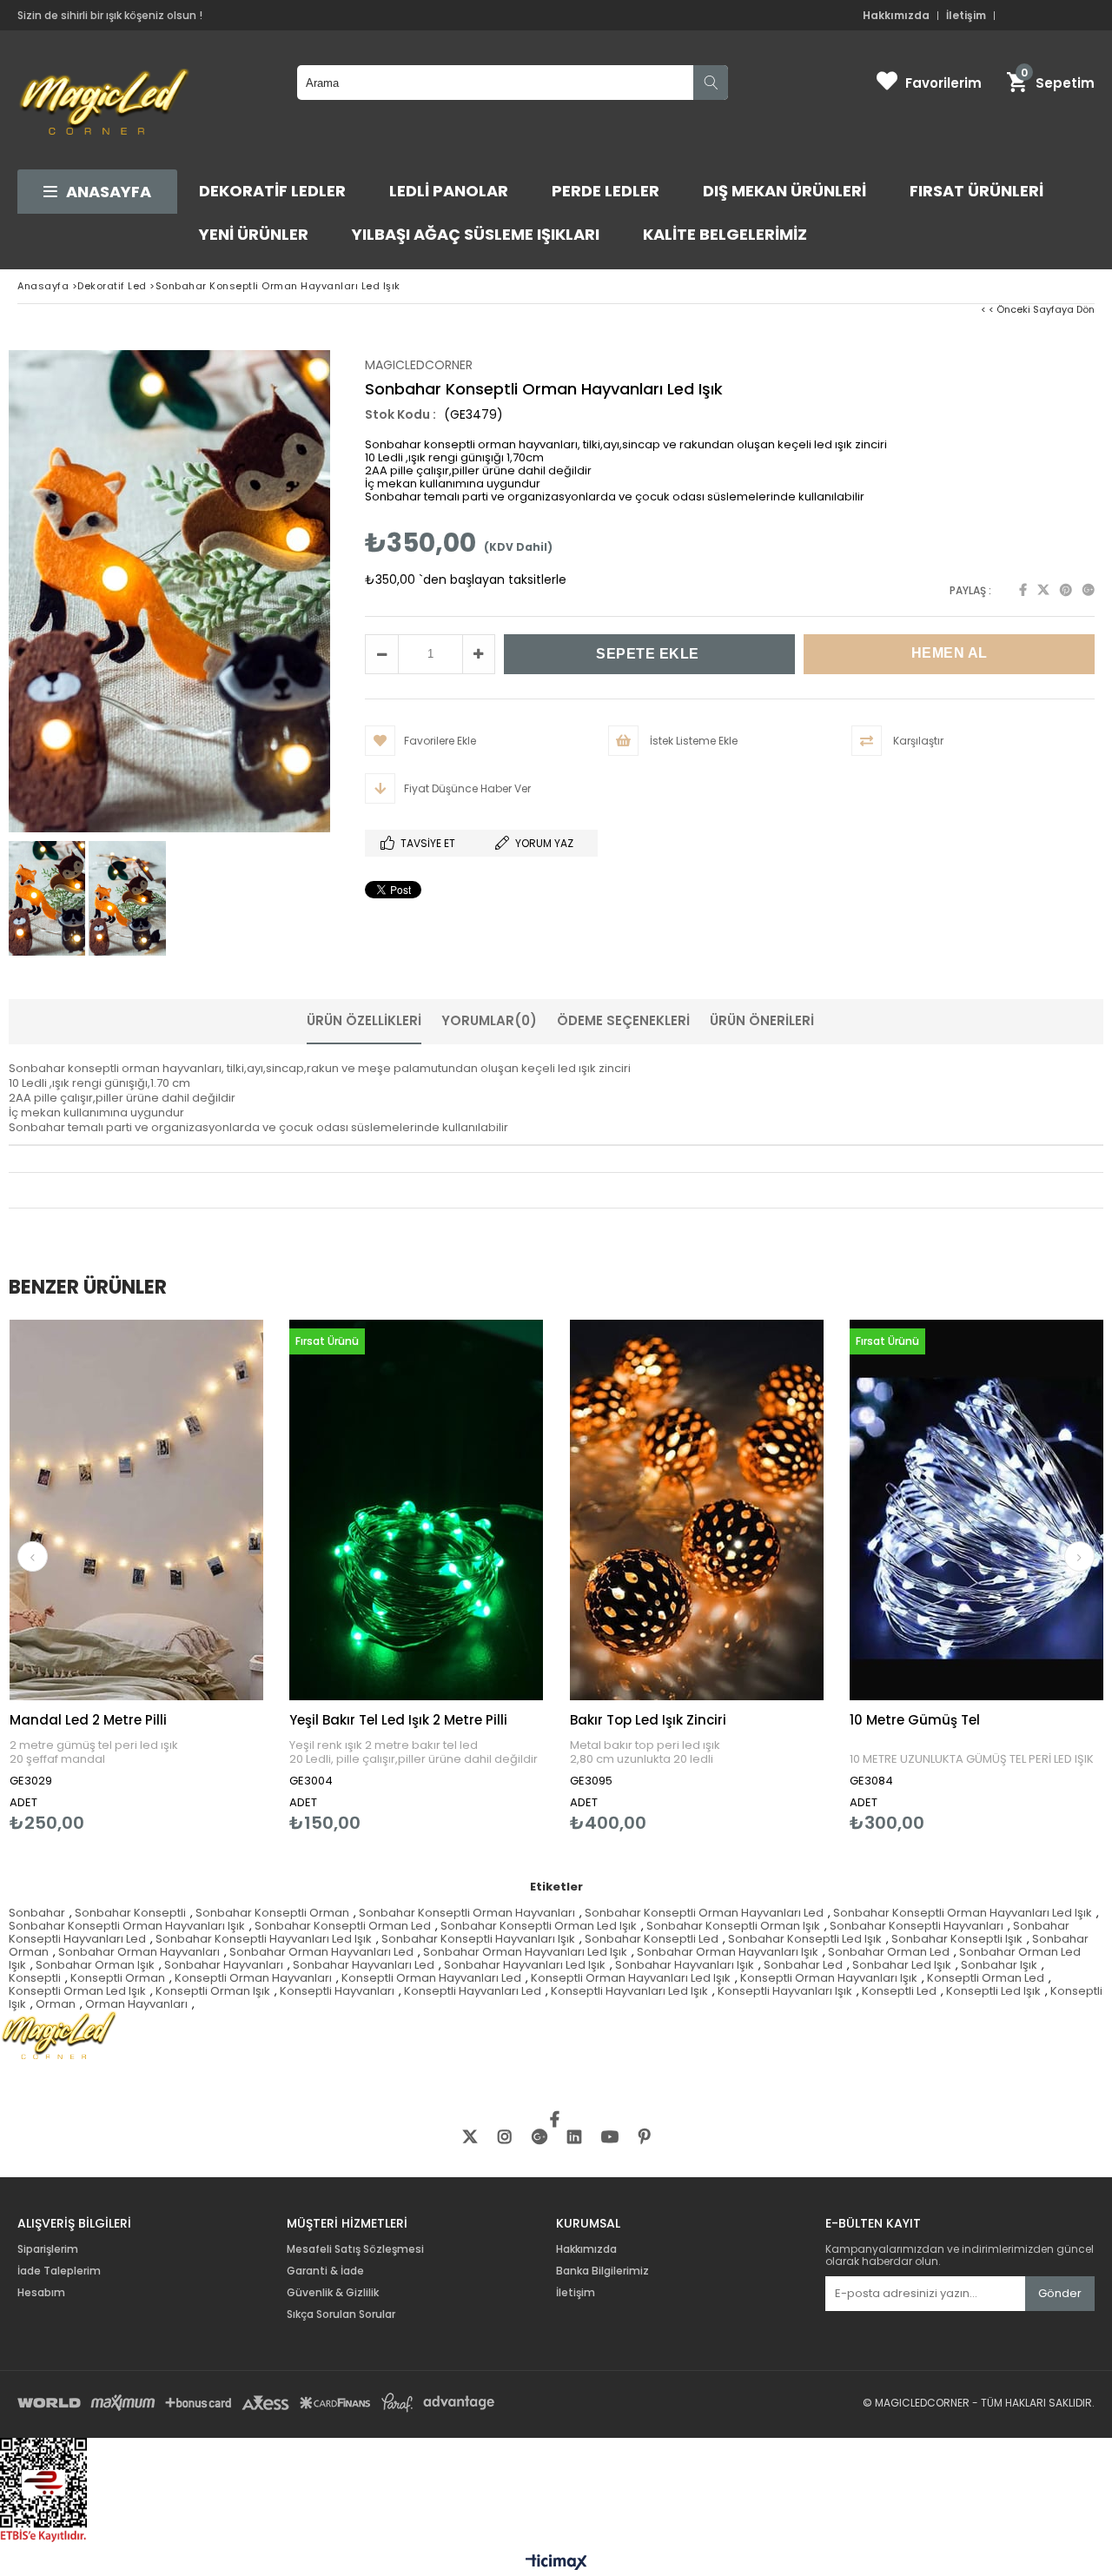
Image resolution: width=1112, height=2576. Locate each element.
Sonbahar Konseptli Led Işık (805, 1939)
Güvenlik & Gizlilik (333, 2293)
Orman (56, 2004)
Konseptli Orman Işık (213, 1991)
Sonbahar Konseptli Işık (957, 1939)
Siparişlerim (48, 2249)
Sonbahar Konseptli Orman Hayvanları (467, 1913)
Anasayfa (109, 192)
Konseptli (35, 1978)
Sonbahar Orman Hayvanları (139, 1952)
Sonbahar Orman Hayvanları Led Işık (525, 1952)
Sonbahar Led (803, 1965)
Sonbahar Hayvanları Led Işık (525, 1965)
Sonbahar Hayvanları (224, 1965)
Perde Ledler (606, 191)
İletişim (966, 16)
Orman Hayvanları (136, 2004)
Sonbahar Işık (999, 1965)
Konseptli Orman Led (986, 1978)
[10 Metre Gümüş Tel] (977, 1510)
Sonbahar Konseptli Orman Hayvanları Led (704, 1913)
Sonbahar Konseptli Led (652, 1939)
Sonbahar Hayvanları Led (364, 1965)
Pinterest (1066, 590)
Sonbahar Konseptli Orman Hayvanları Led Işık (963, 1913)
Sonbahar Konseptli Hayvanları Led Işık (264, 1939)
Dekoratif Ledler (272, 191)
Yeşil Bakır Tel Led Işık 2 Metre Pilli (398, 1720)
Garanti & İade (327, 2271)
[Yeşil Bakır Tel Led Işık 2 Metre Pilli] (417, 1510)
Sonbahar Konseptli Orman (272, 1913)
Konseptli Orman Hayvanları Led (431, 1978)
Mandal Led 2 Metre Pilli (88, 1720)
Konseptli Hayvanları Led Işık (629, 1991)
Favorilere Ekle (136, 1576)
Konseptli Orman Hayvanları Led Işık (631, 1978)
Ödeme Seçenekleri (623, 1020)
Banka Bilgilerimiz (602, 2271)
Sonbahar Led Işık (902, 1965)
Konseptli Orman (118, 1978)
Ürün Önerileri (762, 1020)
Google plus (1089, 590)
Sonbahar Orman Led (889, 1952)
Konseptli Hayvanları (337, 1991)
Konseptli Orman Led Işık (77, 1991)
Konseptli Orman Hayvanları (253, 1978)
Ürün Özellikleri (364, 1020)
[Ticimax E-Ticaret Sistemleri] (556, 2563)
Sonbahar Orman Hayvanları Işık (728, 1952)
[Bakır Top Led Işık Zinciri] (697, 1510)
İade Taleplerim (59, 2271)
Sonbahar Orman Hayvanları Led (321, 1952)
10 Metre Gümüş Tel (915, 1720)
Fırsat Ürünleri (976, 191)
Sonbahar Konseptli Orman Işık (733, 1926)
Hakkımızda (896, 16)
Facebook (1023, 590)
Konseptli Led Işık (993, 1991)
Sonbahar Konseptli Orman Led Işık (539, 1926)
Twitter (1043, 590)
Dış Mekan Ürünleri (784, 191)
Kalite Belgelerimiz (725, 234)
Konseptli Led (899, 1991)
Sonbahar (37, 1913)
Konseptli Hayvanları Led (473, 1991)
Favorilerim (943, 83)
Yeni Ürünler (254, 234)
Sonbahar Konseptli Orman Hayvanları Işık (127, 1926)
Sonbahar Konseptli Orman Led (343, 1926)
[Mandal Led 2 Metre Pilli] (137, 1510)
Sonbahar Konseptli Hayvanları (917, 1926)
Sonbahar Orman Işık (95, 1965)
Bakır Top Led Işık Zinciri (648, 1720)
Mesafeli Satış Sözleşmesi (355, 2249)
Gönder (1060, 2293)
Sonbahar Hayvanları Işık (685, 1965)
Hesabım (41, 2293)
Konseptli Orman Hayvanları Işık (829, 1978)
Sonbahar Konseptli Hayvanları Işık (478, 1939)
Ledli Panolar (449, 191)
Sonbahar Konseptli (130, 1913)
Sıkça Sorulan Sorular (341, 2314)
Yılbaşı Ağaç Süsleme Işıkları (476, 234)
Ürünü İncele (198, 1576)
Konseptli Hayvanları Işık (785, 1991)
